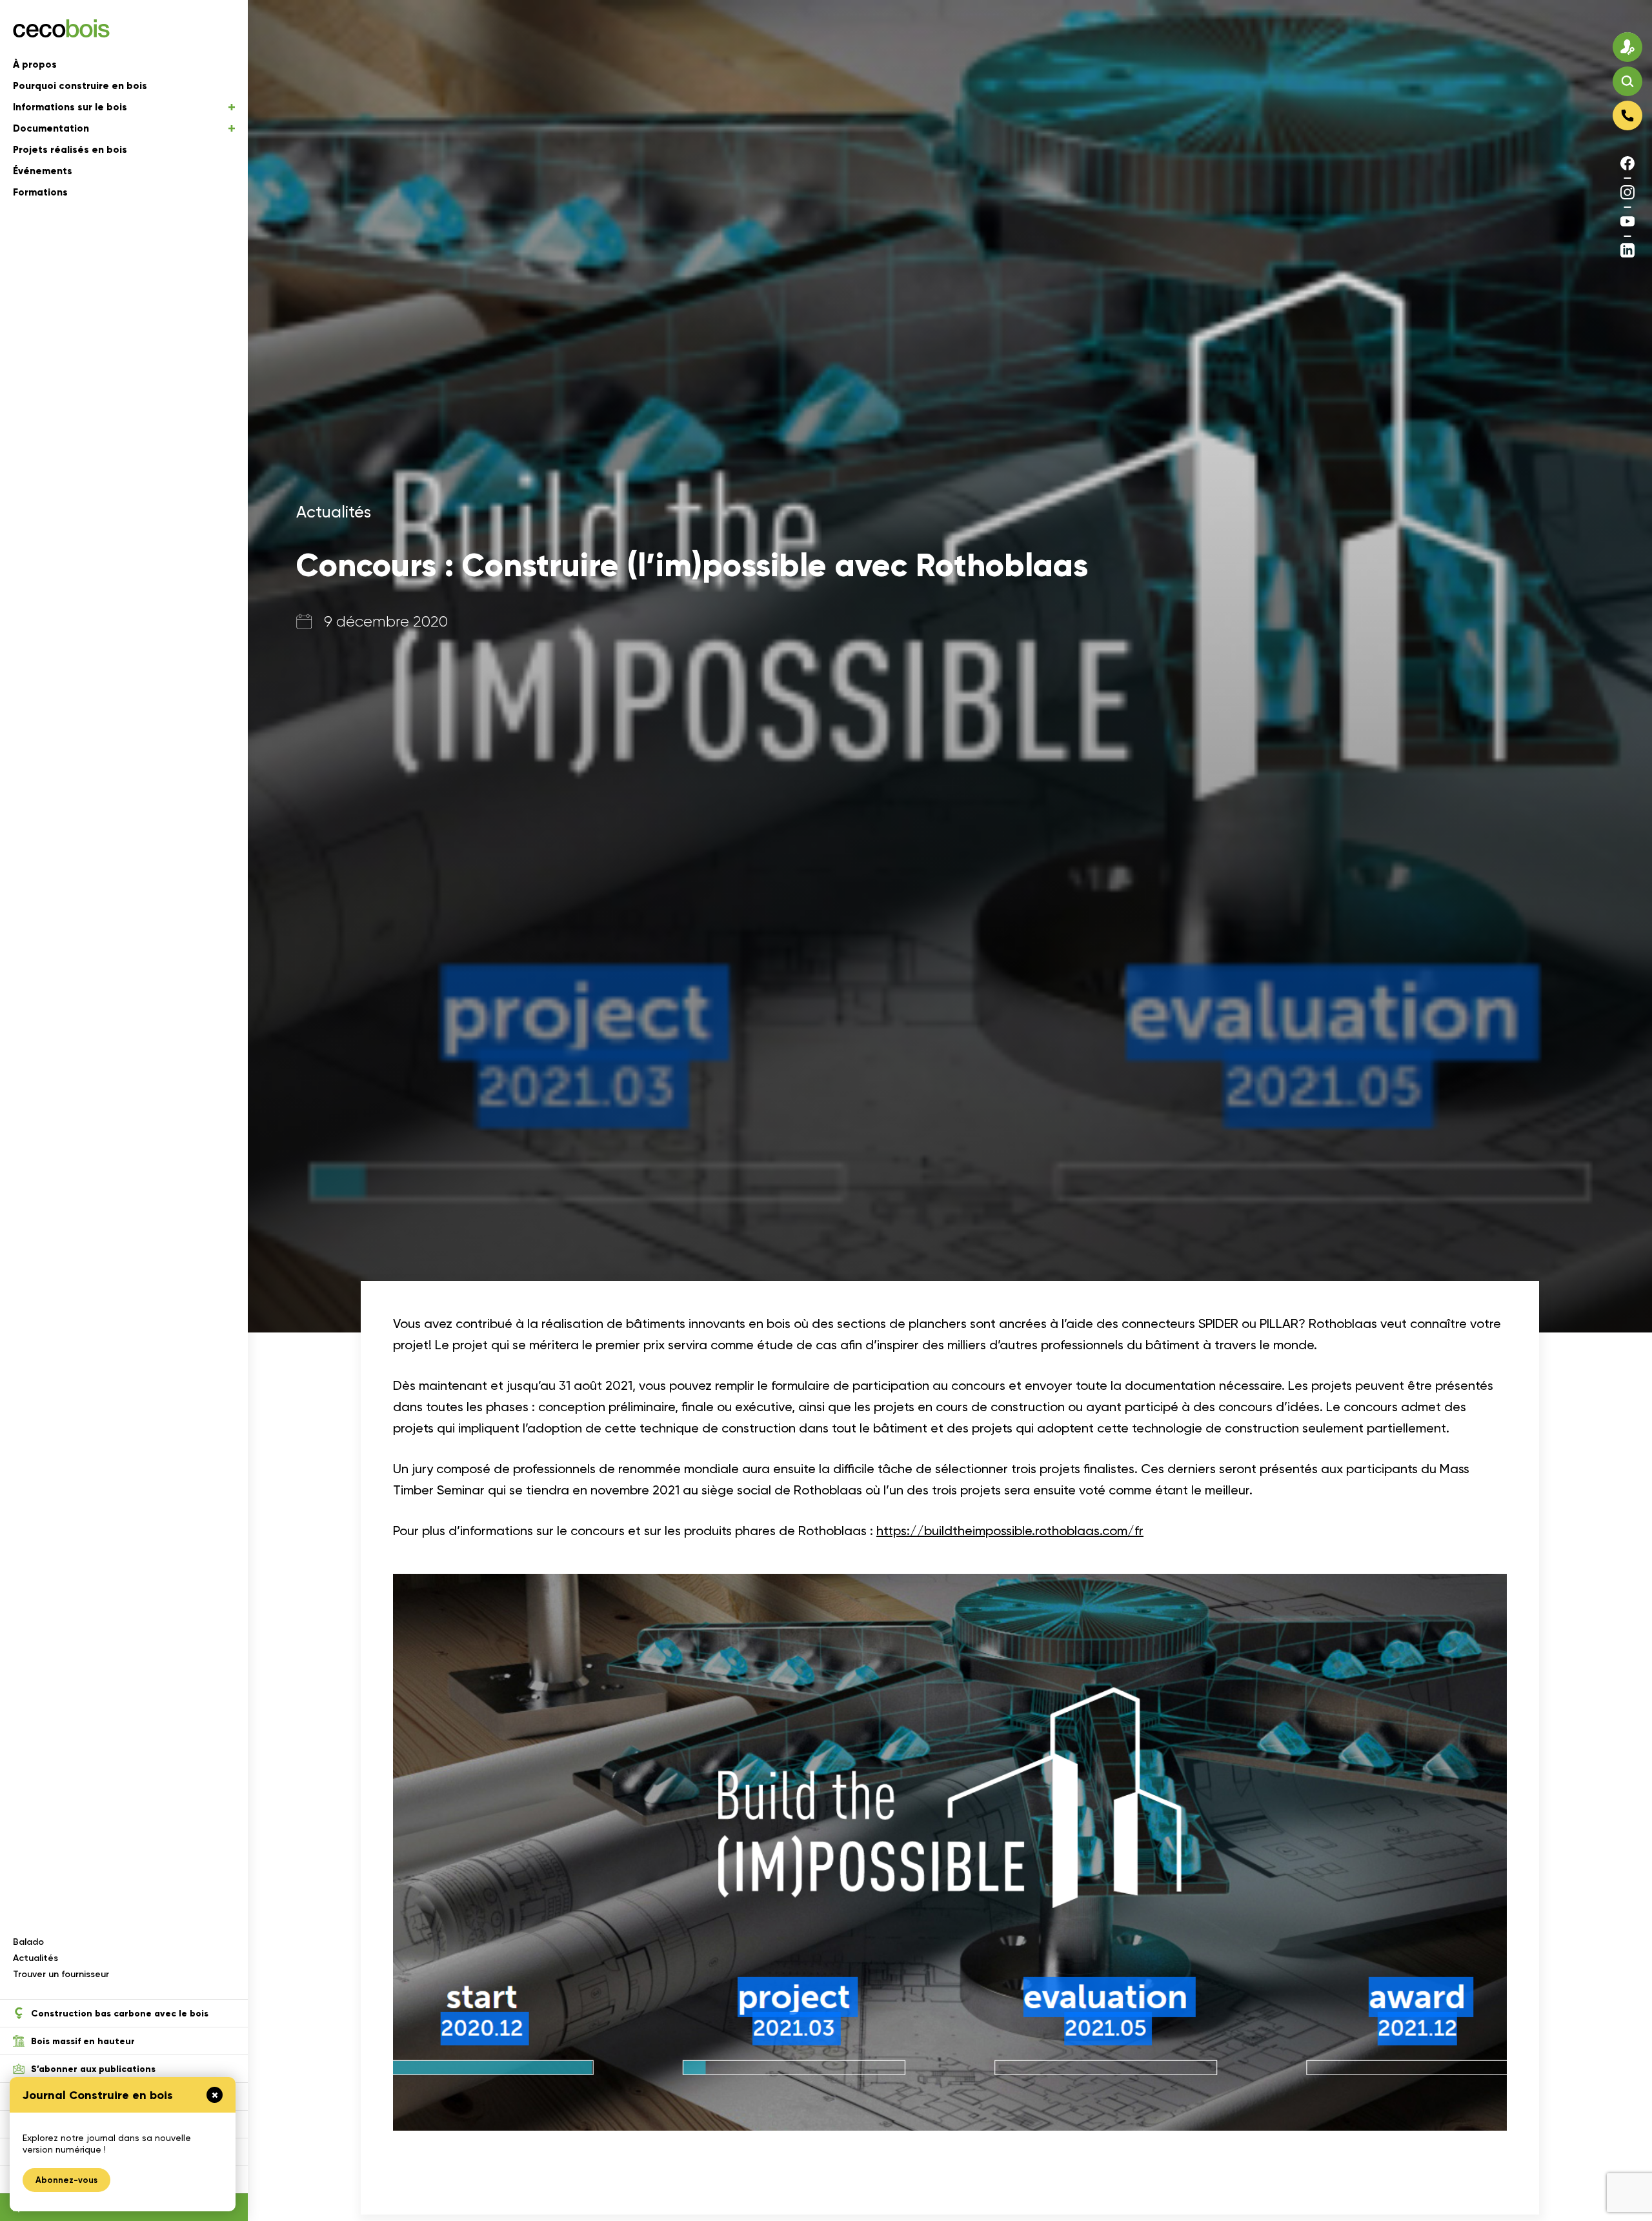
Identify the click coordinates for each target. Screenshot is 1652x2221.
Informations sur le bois (70, 107)
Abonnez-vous (66, 2180)
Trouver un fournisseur (61, 1974)
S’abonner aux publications (93, 2069)
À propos (35, 65)
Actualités (35, 1958)
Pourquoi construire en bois (80, 86)
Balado (28, 1942)
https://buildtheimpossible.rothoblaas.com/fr (1010, 1531)
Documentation (51, 128)
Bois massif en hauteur (83, 2041)
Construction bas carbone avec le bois (120, 2014)
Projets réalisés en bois (70, 150)
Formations (40, 192)
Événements (43, 171)
